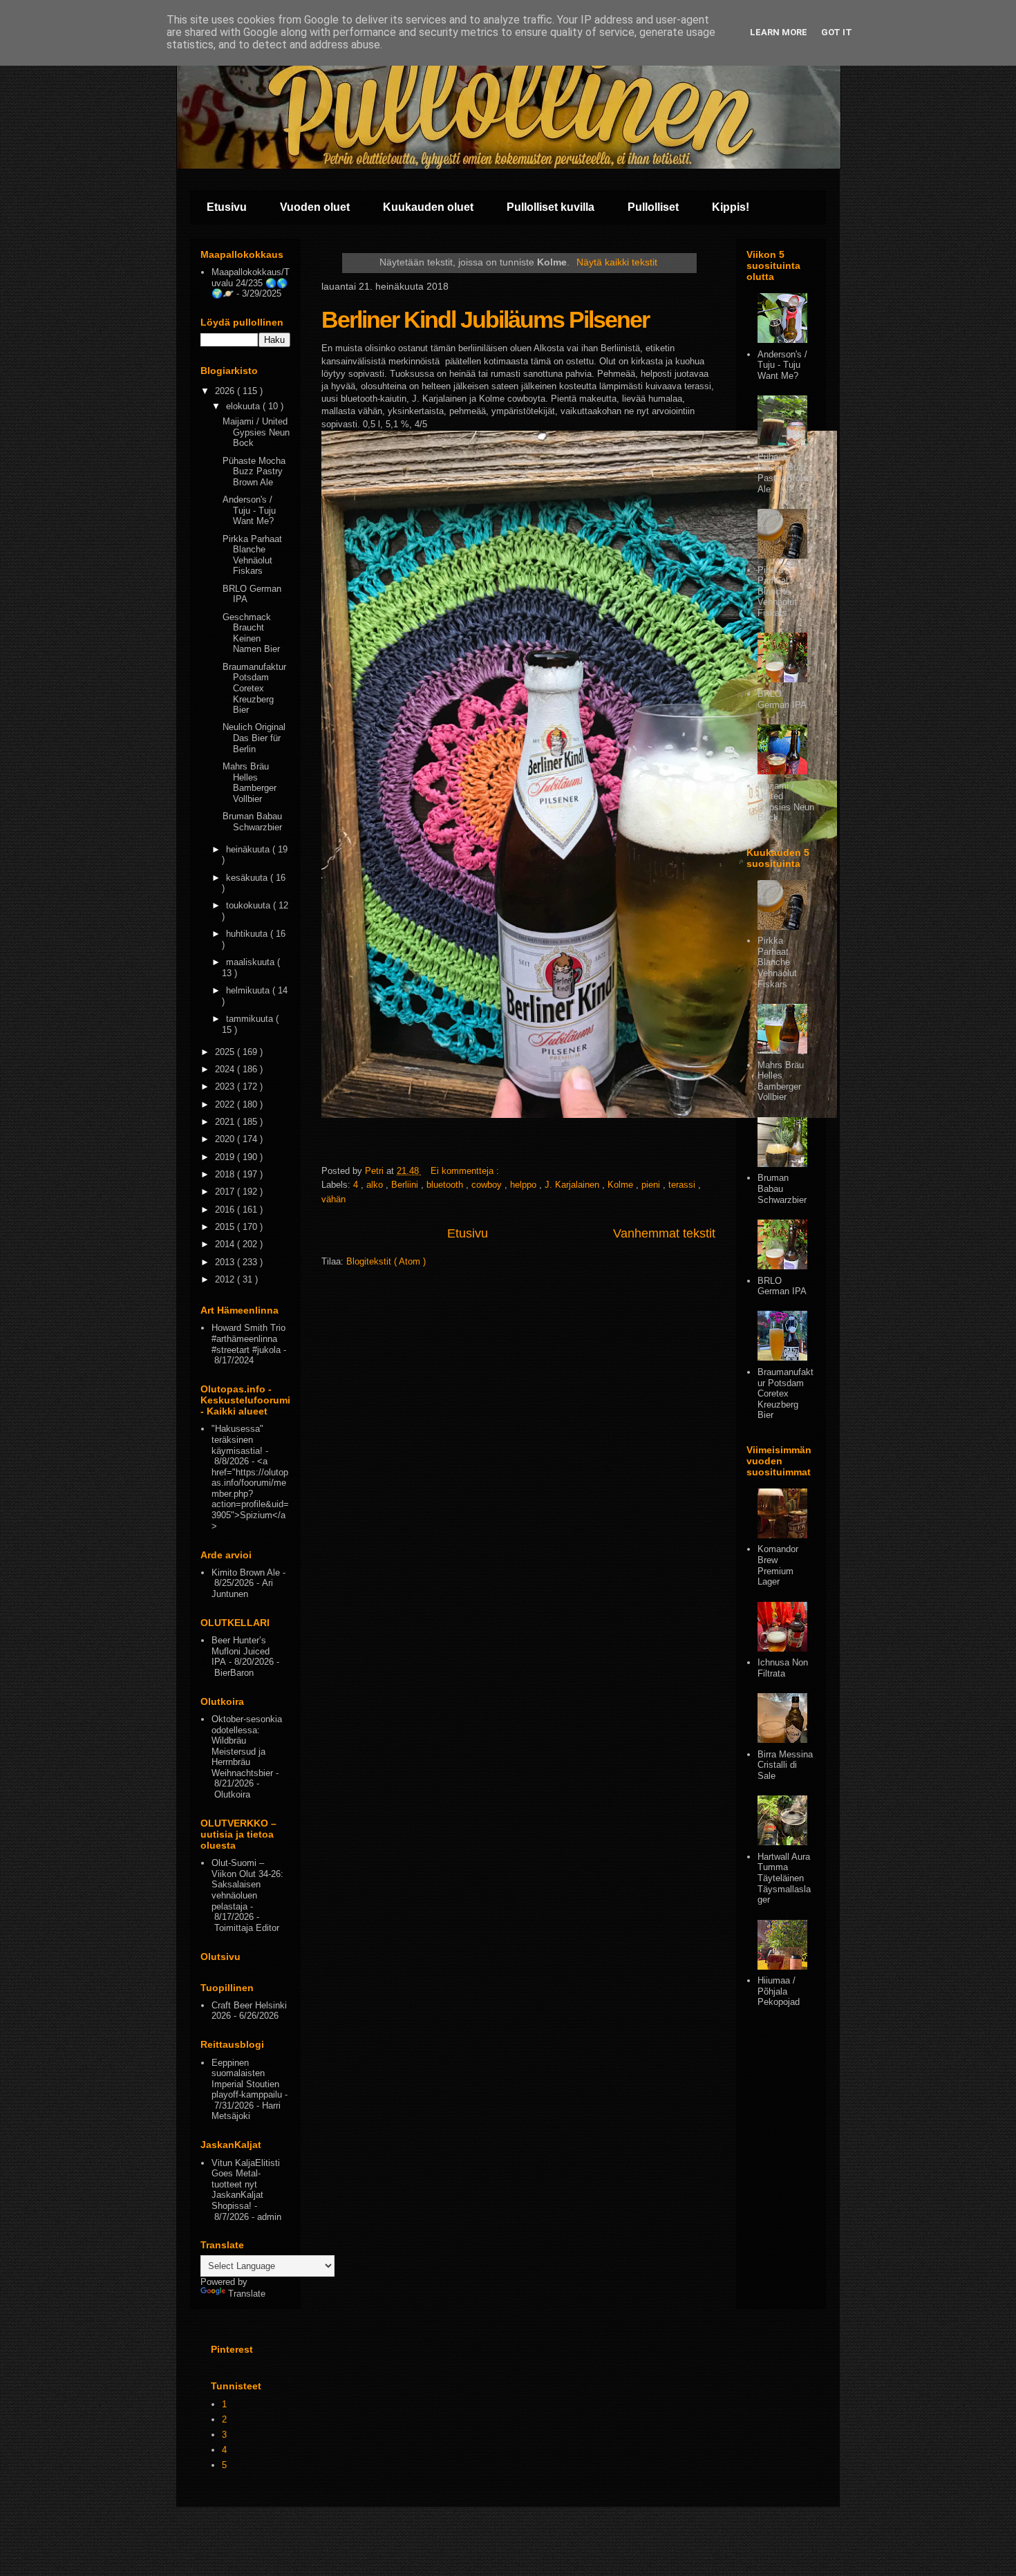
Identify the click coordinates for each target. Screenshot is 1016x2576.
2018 (226, 1174)
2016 (226, 1210)
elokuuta (244, 406)
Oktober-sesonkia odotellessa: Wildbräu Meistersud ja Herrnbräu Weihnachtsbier (247, 1746)
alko (376, 1185)
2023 (226, 1086)
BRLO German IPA (782, 699)
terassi (683, 1185)
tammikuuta (251, 1019)
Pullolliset (653, 207)
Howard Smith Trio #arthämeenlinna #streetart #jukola (248, 1338)
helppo (525, 1185)
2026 (226, 391)
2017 (226, 1192)
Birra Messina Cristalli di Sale (785, 1765)
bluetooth (446, 1185)
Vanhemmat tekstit (664, 1233)
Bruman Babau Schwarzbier (252, 822)
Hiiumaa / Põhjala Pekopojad (779, 1991)
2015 (226, 1227)
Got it (837, 32)
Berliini (406, 1185)
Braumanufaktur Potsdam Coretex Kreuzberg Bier (254, 688)
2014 (226, 1244)
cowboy (488, 1185)
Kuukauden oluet (428, 207)
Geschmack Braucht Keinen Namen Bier (251, 633)
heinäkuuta (249, 849)
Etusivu (227, 207)
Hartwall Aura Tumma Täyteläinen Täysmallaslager (784, 1878)
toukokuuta (250, 905)
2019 (226, 1157)
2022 (226, 1104)
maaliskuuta (252, 962)
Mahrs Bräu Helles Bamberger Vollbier (250, 783)
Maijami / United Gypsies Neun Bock (256, 432)
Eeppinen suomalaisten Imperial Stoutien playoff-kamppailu (247, 2079)
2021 (226, 1122)
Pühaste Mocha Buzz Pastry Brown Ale (254, 472)
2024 (226, 1069)
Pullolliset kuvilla (551, 207)
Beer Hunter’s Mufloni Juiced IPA (241, 1651)
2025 (226, 1052)
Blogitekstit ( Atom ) (386, 1261)
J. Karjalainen (573, 1185)
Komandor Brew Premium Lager (778, 1565)
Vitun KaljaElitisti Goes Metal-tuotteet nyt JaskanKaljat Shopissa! (246, 2184)
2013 (226, 1262)
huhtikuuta (248, 934)
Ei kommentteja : (466, 1171)
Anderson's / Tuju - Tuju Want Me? (249, 510)
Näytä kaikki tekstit (617, 262)
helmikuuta (249, 990)
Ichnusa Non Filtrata (783, 1668)
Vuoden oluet (315, 207)
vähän (333, 1199)
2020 (226, 1139)
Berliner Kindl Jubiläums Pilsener (485, 319)
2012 (226, 1279)
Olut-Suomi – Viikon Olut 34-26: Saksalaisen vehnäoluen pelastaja (247, 1884)
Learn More (779, 32)
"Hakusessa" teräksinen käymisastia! (237, 1439)
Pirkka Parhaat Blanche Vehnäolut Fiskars (252, 555)
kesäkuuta (248, 878)
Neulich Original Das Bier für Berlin (254, 738)
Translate (247, 2294)
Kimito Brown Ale (246, 1572)
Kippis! (731, 207)
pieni (652, 1185)
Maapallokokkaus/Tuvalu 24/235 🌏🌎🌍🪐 (251, 283)
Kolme (622, 1185)
